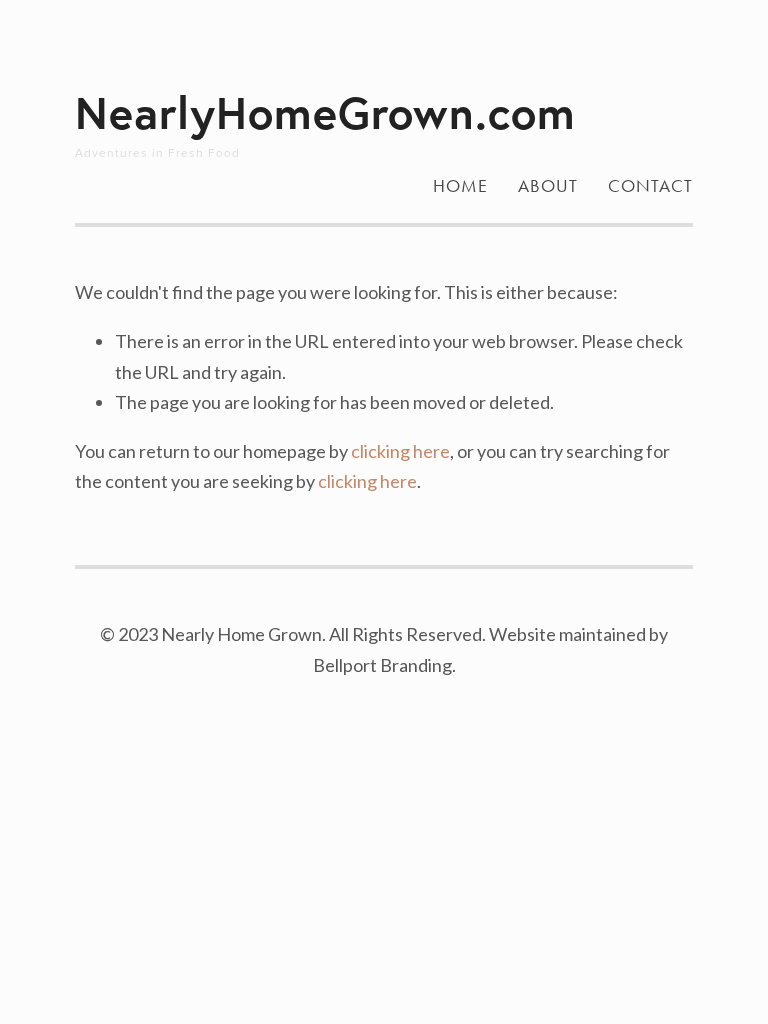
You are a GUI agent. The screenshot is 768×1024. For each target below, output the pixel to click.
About (548, 186)
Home (460, 186)
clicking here (400, 451)
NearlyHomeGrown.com (325, 112)
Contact (650, 186)
